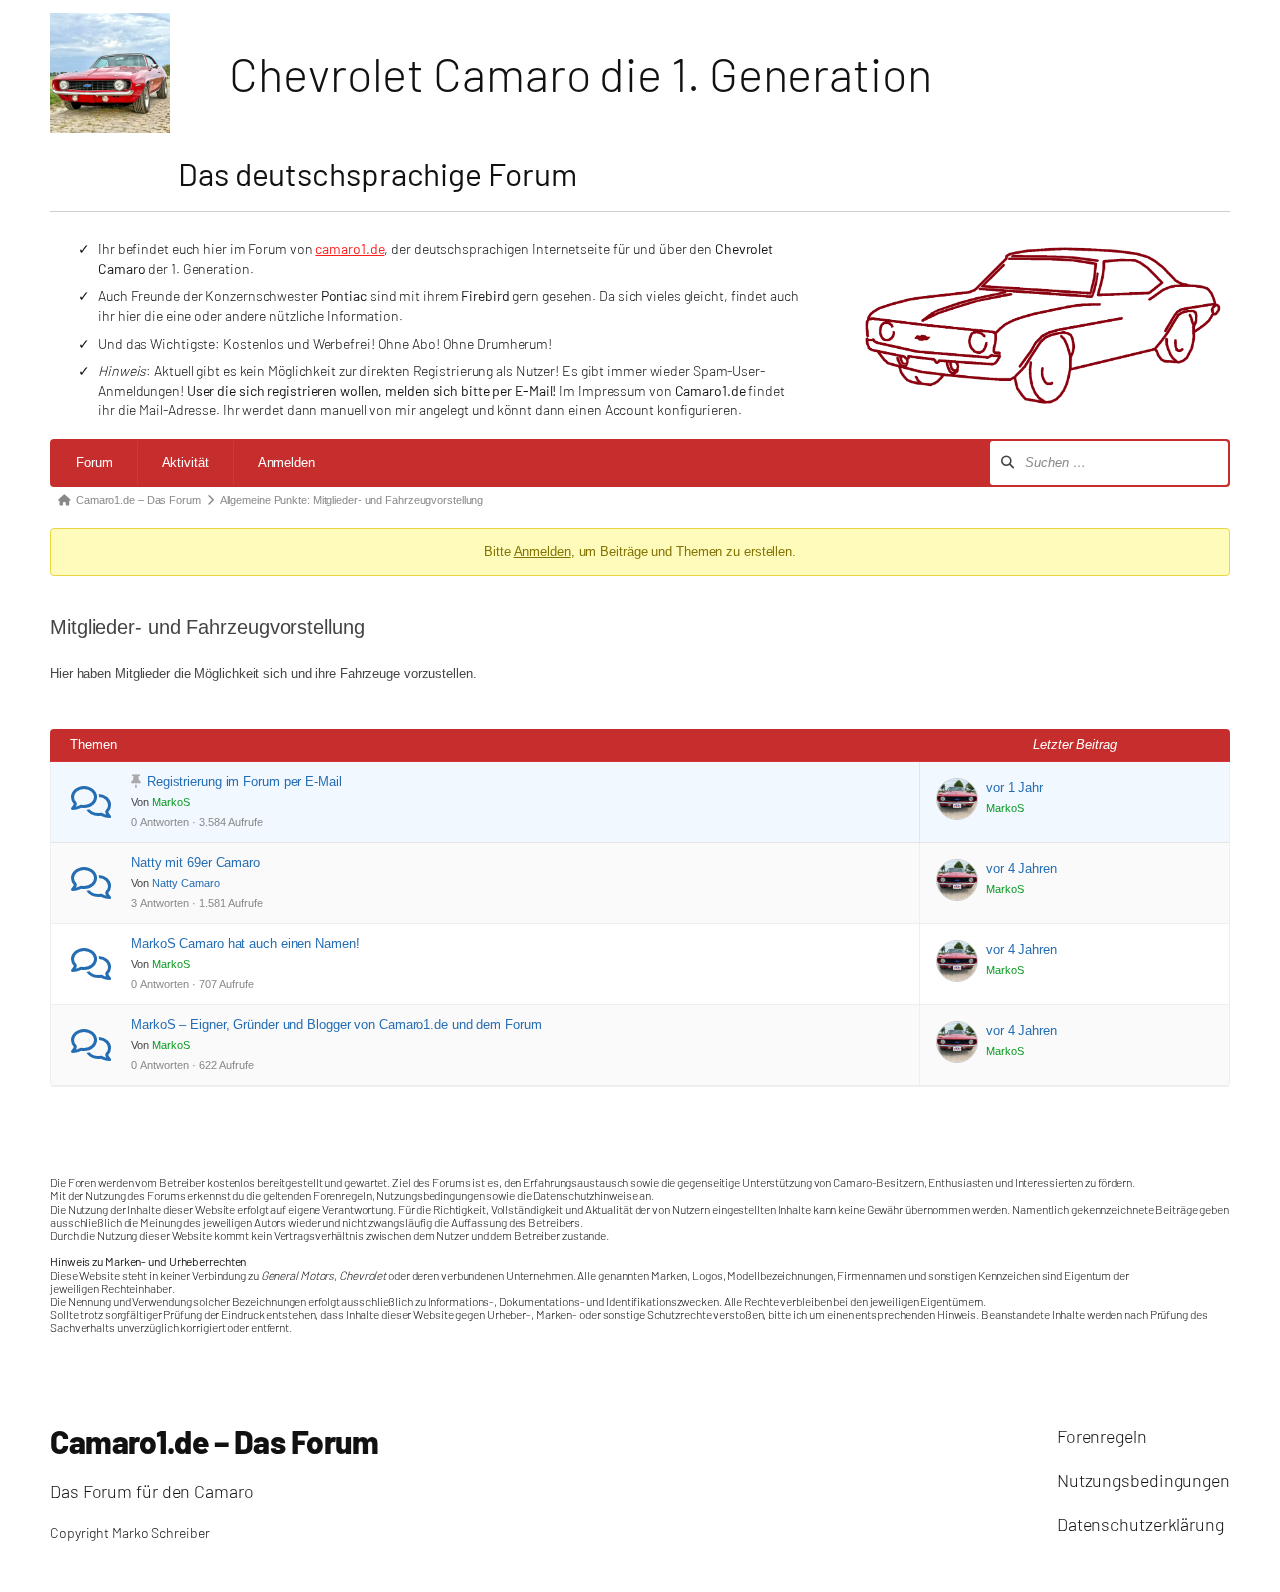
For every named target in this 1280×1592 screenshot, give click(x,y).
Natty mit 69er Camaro (195, 862)
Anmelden (286, 462)
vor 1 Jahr (1014, 787)
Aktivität (185, 462)
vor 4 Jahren (1021, 868)
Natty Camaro (186, 883)
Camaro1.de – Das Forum (214, 1441)
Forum (94, 462)
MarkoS (171, 802)
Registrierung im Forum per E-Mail (244, 781)
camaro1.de (349, 248)
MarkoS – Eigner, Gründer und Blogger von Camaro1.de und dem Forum (336, 1024)
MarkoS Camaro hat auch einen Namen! (245, 943)
